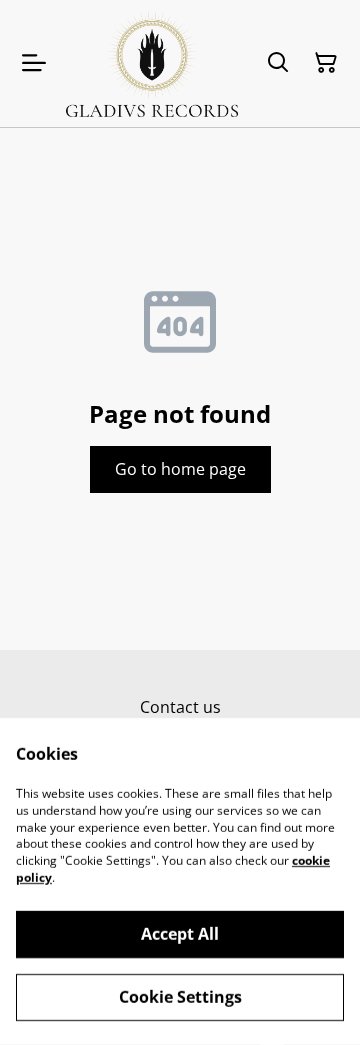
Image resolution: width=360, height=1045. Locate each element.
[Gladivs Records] (152, 63)
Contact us (180, 707)
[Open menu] (34, 63)
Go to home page (180, 469)
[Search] (278, 63)
